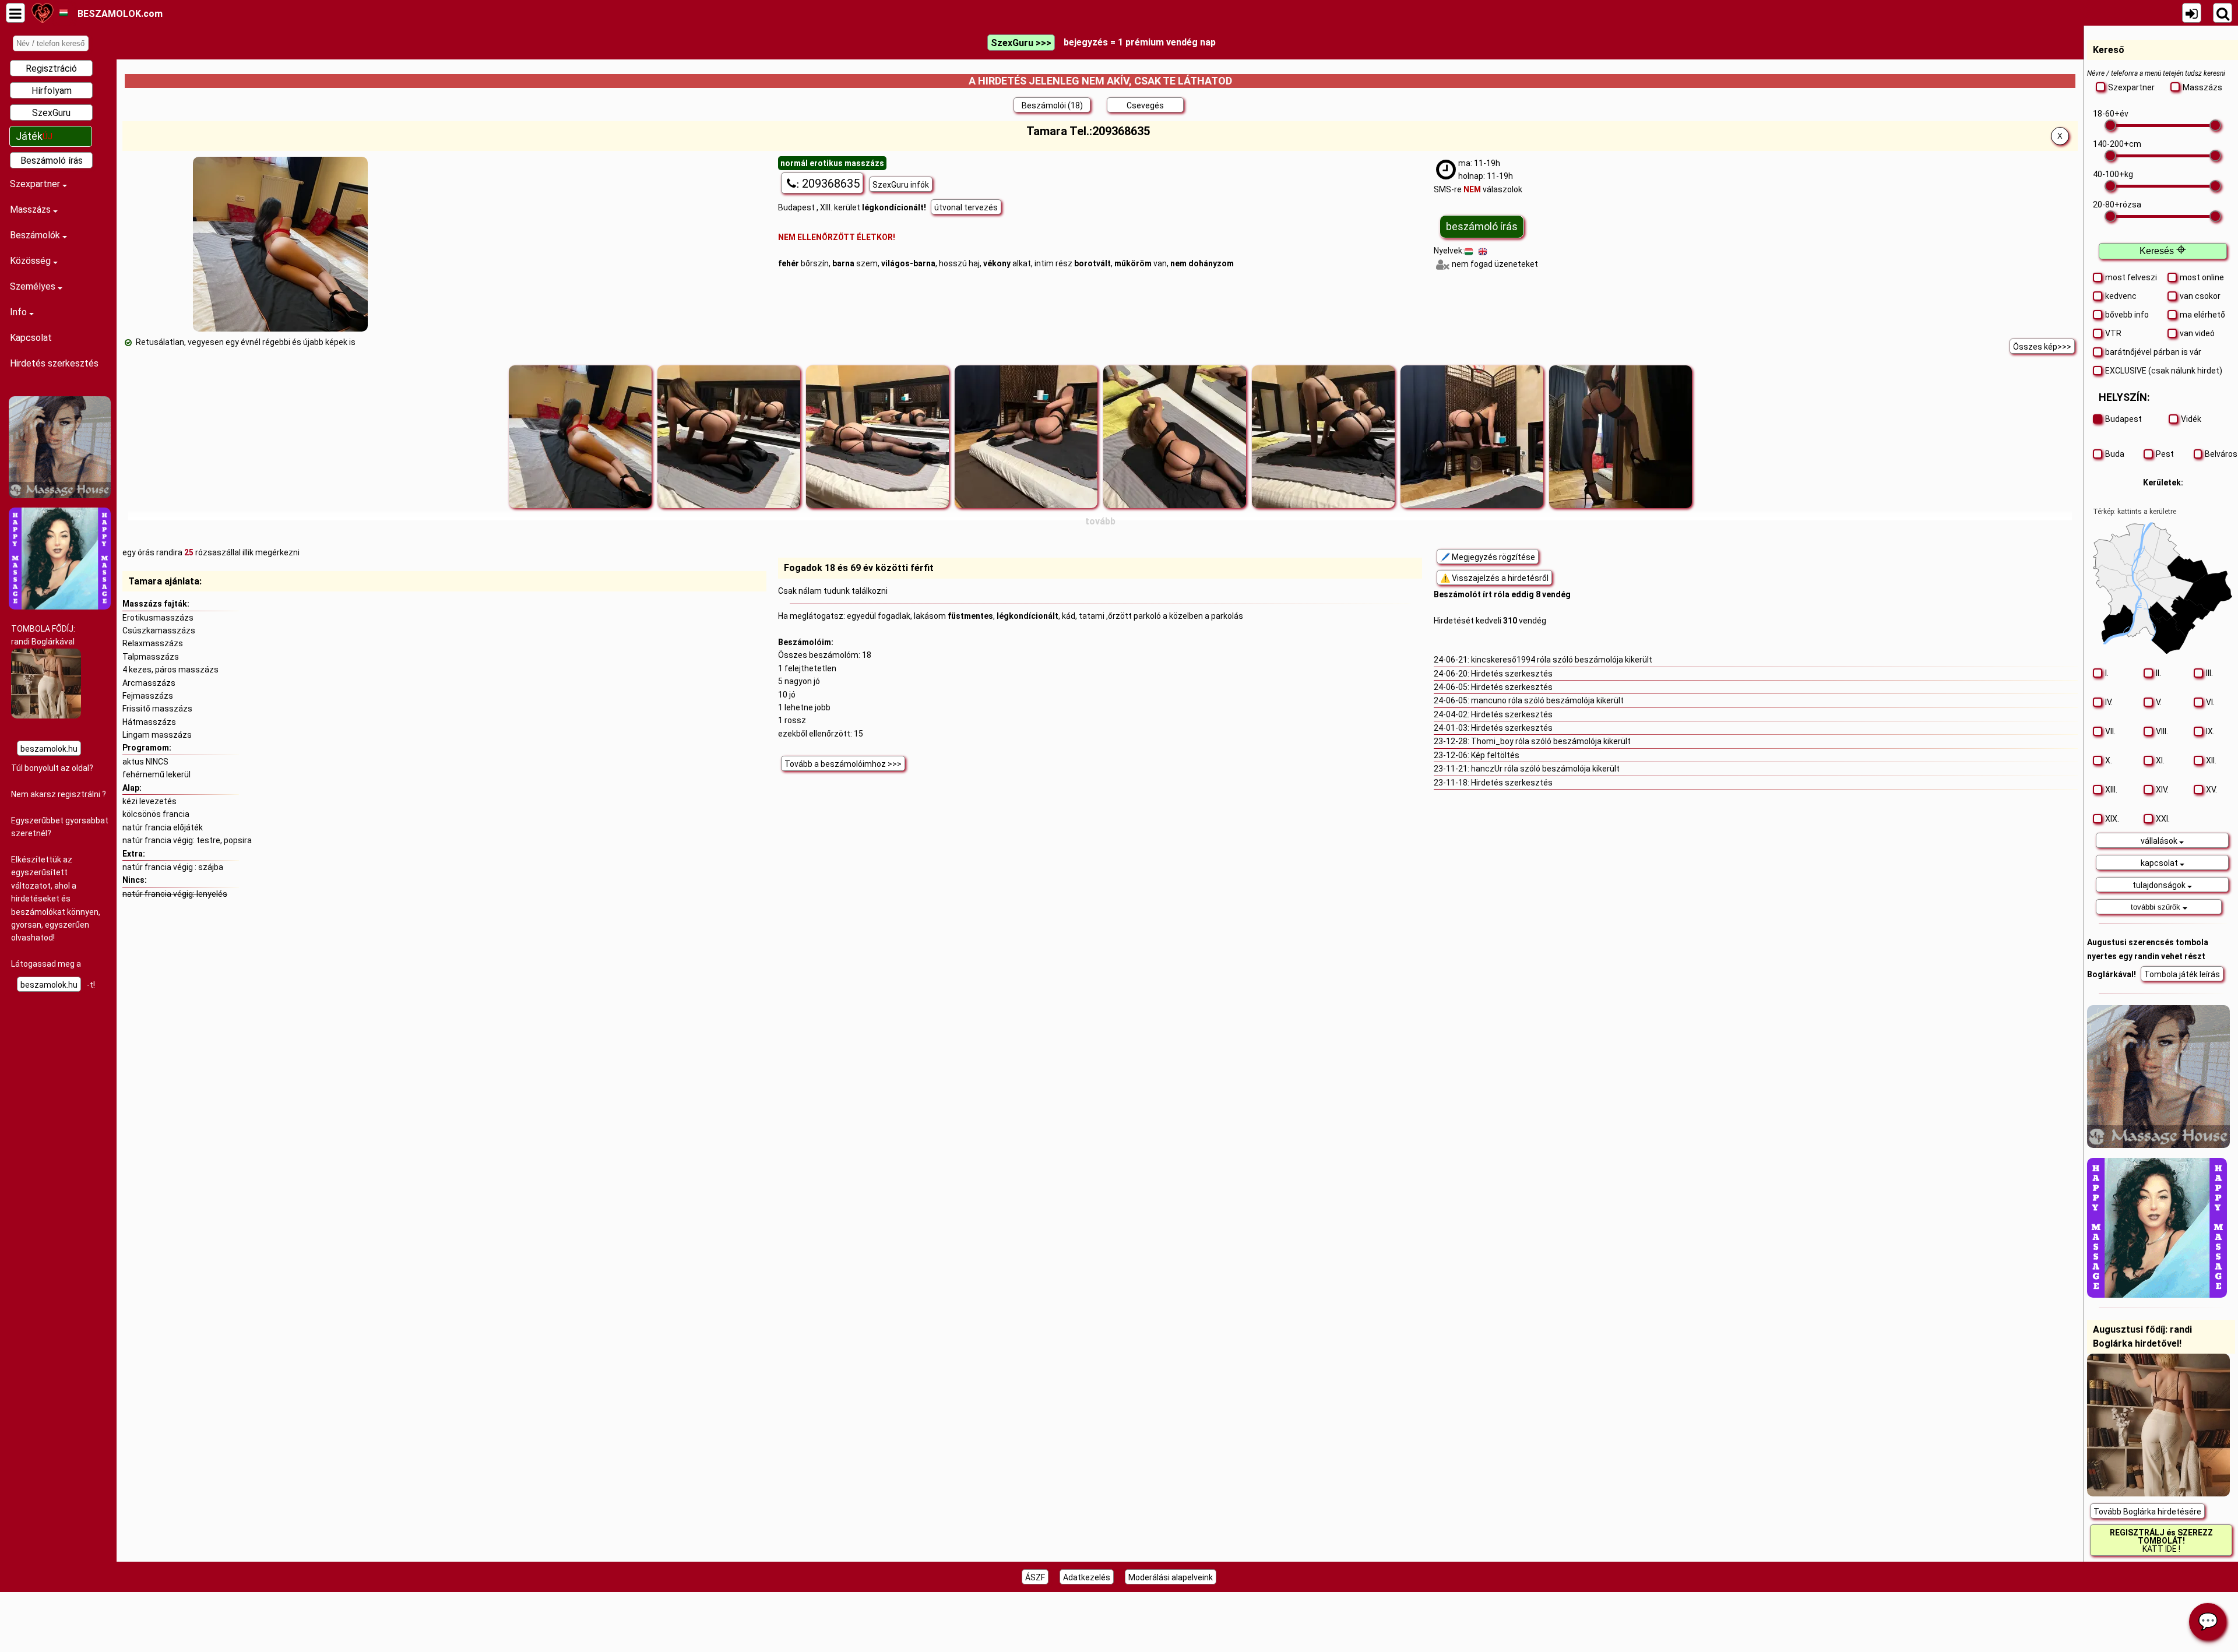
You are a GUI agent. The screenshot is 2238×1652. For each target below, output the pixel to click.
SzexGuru (51, 113)
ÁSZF (1035, 1577)
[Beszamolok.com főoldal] (42, 13)
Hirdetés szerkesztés (54, 363)
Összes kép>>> (2042, 347)
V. (2159, 702)
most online (2202, 277)
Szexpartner (36, 184)
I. (2107, 673)
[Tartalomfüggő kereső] (2223, 13)
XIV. (2162, 790)
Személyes (34, 286)
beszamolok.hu (49, 749)
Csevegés (1145, 105)
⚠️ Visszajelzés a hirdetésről (1494, 578)
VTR (2113, 333)
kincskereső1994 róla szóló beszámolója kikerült (1562, 660)
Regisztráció (51, 68)
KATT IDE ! (2161, 1541)
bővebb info (2127, 315)
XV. (2211, 790)
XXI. (2163, 819)
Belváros (2219, 454)
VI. (2210, 702)
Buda (2115, 454)
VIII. (2162, 731)
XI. (2160, 760)
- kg (2113, 174)
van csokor (2200, 296)
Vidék (2191, 419)
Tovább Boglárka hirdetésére (2147, 1512)
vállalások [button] (2160, 841)
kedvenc (2121, 296)
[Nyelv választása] (63, 13)
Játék (34, 136)
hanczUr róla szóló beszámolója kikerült (1545, 769)
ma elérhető (2202, 315)
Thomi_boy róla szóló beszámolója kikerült (1551, 741)
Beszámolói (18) (1052, 105)
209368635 (828, 184)
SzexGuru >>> (1021, 43)
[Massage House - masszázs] (60, 495)
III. (2209, 673)
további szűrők (2157, 907)
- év (2111, 114)
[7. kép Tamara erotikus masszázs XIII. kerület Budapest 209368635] (1472, 437)
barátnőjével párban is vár (2153, 352)
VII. (2110, 731)
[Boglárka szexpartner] (46, 716)
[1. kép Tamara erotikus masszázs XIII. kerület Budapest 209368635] (580, 437)
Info (20, 312)
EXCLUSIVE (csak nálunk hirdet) (2164, 371)
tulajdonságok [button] (2160, 885)
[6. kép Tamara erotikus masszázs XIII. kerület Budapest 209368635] (1323, 437)
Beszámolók (36, 235)
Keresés (2163, 251)
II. (2158, 673)
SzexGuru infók (901, 185)
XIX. (2112, 819)
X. (2109, 760)
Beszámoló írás (52, 161)
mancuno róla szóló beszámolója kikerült (1547, 700)
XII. (2211, 760)
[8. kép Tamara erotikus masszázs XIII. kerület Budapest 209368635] (1621, 437)
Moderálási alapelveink (1171, 1577)
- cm (2117, 144)
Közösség (31, 261)
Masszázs (31, 209)
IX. (2210, 731)
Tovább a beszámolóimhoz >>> (843, 764)
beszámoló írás (1482, 226)
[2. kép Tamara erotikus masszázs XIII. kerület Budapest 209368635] (729, 437)
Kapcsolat (31, 338)
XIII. (2111, 790)
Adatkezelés (1087, 1577)
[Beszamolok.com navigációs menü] (15, 13)
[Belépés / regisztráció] (2192, 13)
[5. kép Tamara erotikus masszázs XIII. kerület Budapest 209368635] (1175, 437)
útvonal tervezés (966, 207)
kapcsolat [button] (2160, 863)
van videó (2197, 333)
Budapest (2123, 419)
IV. (2109, 702)
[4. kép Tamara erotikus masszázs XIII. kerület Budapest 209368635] (1026, 437)
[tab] (2163, 840)
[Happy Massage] (60, 607)
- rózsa (2117, 205)
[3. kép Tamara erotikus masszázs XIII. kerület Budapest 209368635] (877, 437)
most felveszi (2131, 277)
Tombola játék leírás (2182, 974)
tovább (1100, 521)
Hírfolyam (52, 91)
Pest (2165, 454)
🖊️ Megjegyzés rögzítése (1488, 557)
